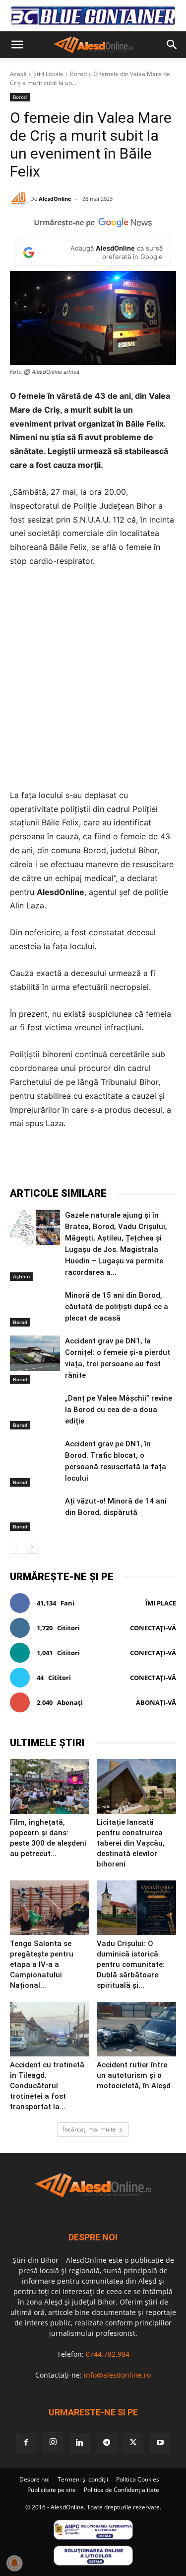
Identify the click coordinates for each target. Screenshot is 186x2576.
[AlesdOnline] (20, 199)
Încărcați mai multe (90, 2129)
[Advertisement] (93, 678)
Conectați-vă (153, 1628)
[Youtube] (160, 2443)
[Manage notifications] (14, 2563)
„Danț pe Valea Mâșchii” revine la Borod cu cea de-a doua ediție (119, 1410)
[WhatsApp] (120, 1161)
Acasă (18, 74)
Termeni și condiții (83, 2479)
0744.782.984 (108, 2354)
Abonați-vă (156, 1702)
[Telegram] (97, 1161)
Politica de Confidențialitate (122, 2490)
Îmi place (161, 1603)
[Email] (165, 1161)
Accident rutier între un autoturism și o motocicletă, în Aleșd (134, 2075)
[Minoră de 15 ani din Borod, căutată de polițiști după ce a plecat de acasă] (35, 1307)
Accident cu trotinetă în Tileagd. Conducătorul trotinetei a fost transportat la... (47, 2086)
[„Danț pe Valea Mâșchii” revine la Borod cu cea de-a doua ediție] (35, 1410)
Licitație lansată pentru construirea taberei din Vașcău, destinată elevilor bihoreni (131, 1843)
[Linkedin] (142, 1161)
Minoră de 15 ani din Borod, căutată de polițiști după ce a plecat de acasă (117, 1307)
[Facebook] (51, 1161)
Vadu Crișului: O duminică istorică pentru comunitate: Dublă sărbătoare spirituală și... (131, 1964)
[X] (74, 1161)
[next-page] (32, 1547)
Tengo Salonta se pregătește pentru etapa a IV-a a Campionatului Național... (42, 1964)
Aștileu (21, 1276)
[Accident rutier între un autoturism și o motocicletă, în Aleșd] (136, 2029)
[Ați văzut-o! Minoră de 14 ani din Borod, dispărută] (35, 1513)
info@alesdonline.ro (117, 2375)
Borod (78, 74)
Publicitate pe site (52, 2490)
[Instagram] (53, 2442)
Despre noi (34, 2479)
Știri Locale (48, 74)
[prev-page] (16, 1547)
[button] (17, 45)
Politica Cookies (138, 2479)
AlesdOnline (55, 199)
